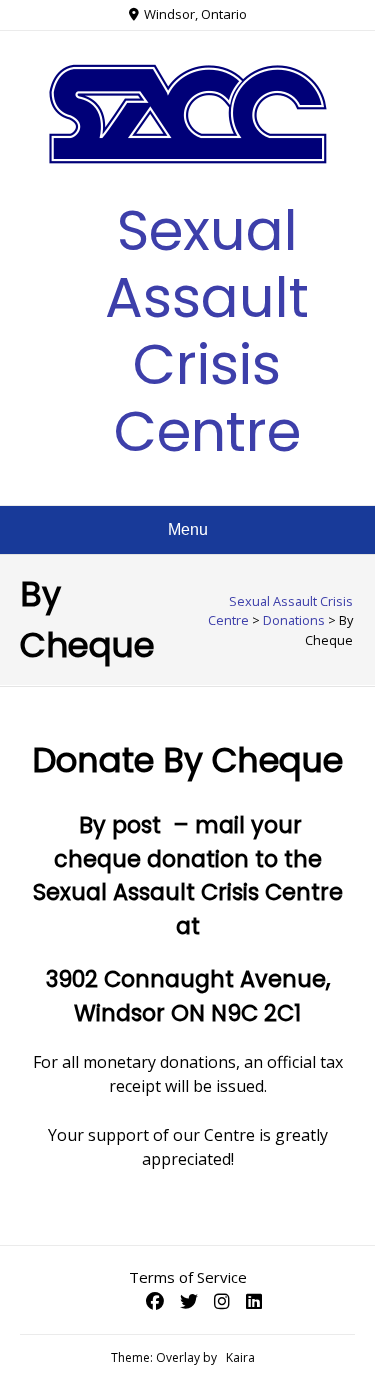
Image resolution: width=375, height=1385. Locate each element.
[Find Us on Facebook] (155, 1301)
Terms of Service (188, 1277)
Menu (188, 529)
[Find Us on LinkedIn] (254, 1301)
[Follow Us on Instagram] (222, 1301)
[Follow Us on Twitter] (189, 1301)
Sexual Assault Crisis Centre (207, 331)
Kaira (240, 1357)
